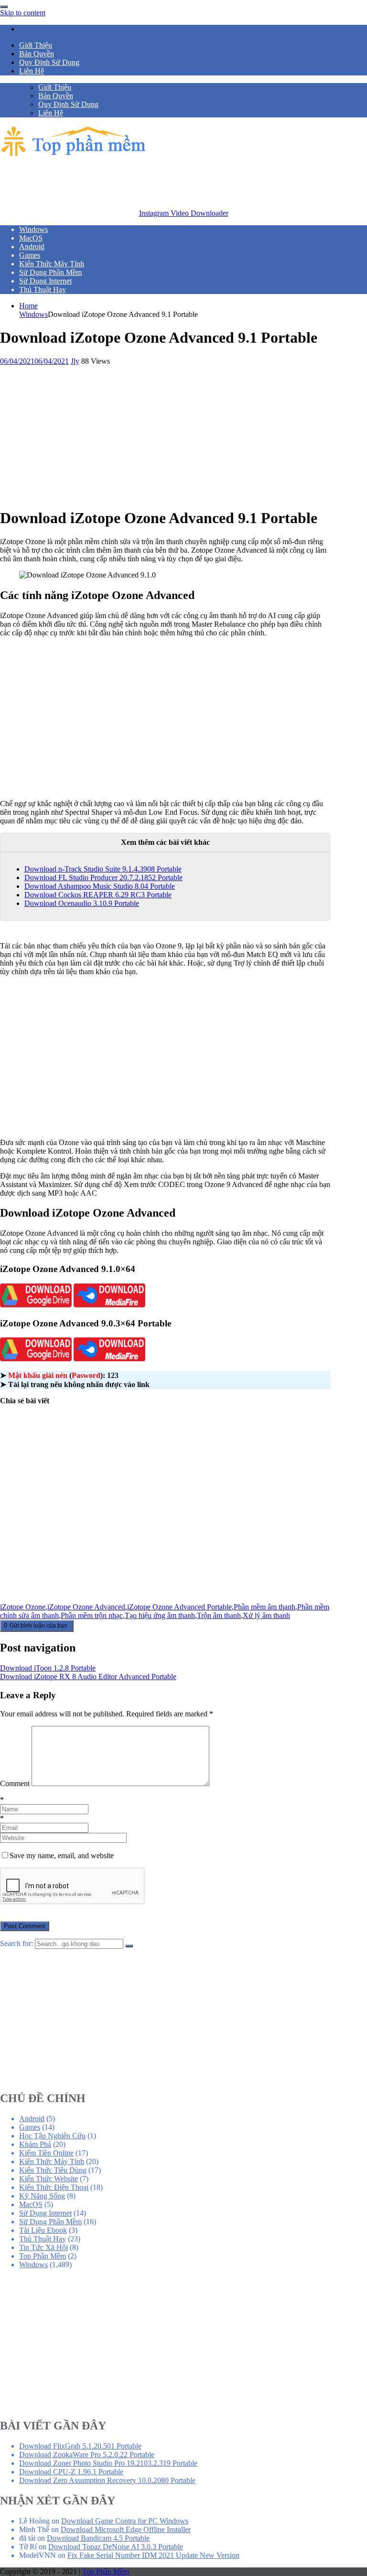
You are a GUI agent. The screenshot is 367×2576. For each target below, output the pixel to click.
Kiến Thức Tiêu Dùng (53, 2170)
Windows (33, 314)
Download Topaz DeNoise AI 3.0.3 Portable (116, 2547)
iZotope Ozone (23, 1607)
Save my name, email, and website (62, 1856)
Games (30, 2127)
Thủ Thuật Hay (43, 2239)
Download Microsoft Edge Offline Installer (126, 2529)
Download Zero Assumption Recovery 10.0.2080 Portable (107, 2480)
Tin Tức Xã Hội (43, 2247)
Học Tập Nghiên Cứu (52, 2136)
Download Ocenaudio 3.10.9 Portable (82, 903)
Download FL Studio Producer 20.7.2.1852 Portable (103, 878)
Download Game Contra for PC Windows (125, 2521)
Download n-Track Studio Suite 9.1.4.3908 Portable (103, 869)
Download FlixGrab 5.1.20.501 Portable (80, 2446)
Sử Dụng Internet (45, 2213)
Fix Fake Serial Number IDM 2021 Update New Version (153, 2555)
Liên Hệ (32, 71)
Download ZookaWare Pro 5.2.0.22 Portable (87, 2455)
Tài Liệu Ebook (43, 2230)
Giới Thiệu (36, 45)
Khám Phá (35, 2144)
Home (28, 306)
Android (32, 2119)
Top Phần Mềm (43, 2256)
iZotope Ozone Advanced (86, 1607)
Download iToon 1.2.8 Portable (48, 1668)
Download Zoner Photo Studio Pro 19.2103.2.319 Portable (108, 2463)
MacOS (31, 2204)
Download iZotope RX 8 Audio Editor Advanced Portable (88, 1677)
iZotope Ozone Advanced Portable (179, 1607)
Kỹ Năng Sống (42, 2196)
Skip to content (23, 13)
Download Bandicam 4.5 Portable (98, 2538)
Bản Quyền (37, 54)
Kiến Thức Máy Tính (52, 2161)
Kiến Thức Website (49, 2179)
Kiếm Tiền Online (46, 2153)
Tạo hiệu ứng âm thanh (160, 1615)
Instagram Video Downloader (184, 213)
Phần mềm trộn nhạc (92, 1615)
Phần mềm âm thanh (264, 1607)
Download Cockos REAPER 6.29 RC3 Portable (98, 895)
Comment (15, 1783)
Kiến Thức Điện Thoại (54, 2187)
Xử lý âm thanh (266, 1615)
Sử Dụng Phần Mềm (50, 2222)
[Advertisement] (174, 181)
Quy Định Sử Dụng (49, 62)
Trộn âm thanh (219, 1615)
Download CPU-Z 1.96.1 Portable (71, 2472)
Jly (75, 361)
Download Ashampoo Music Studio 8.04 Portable (100, 886)
